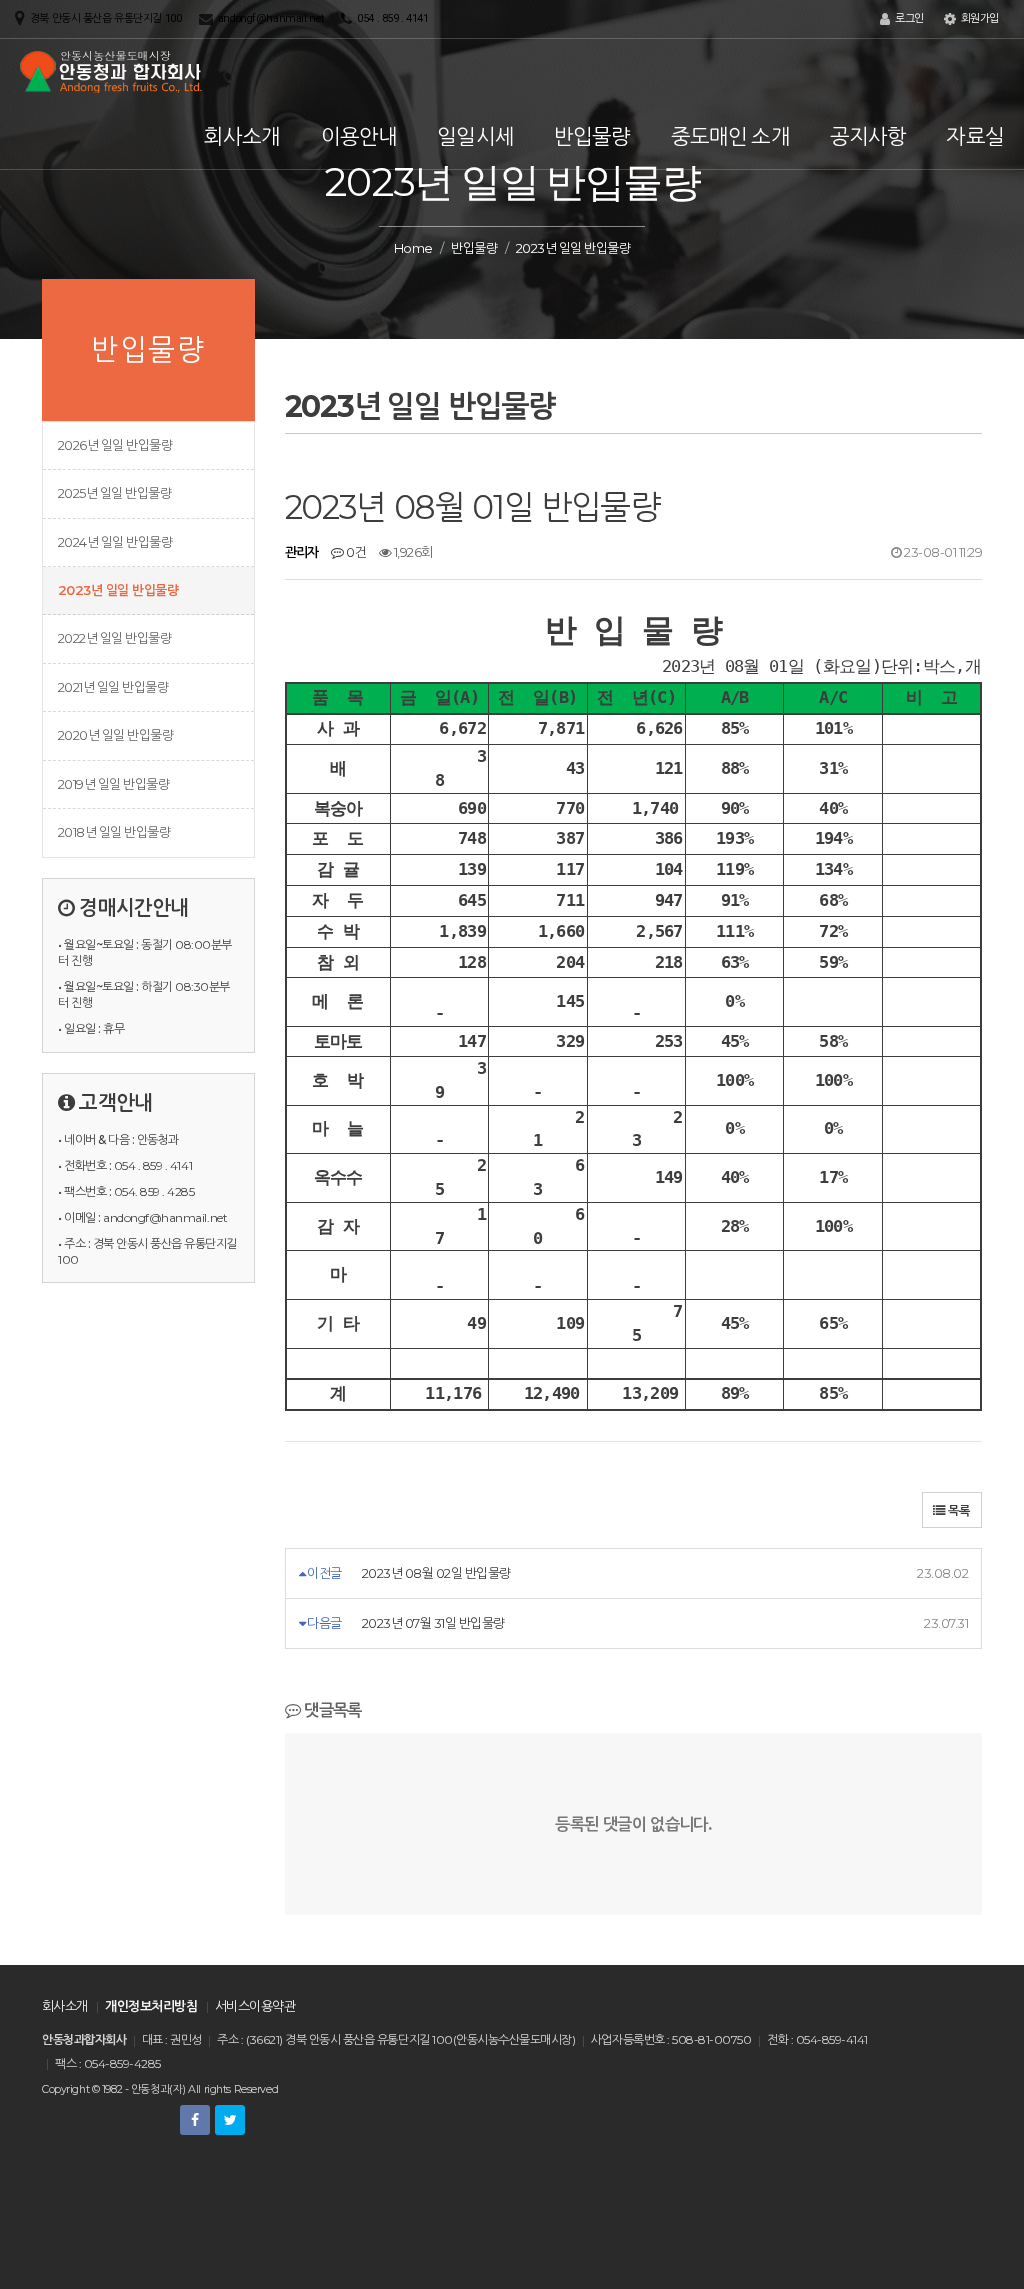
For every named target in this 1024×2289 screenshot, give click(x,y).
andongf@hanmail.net (271, 18)
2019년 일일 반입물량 (113, 784)
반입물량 (592, 136)
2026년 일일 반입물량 (115, 445)
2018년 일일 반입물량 (114, 832)
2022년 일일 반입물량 (114, 638)
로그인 (907, 18)
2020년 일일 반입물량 (115, 735)
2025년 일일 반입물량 (114, 493)
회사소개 (242, 136)
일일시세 (475, 136)
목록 (957, 1510)
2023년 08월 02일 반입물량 (436, 1573)
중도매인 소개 (730, 136)
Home (413, 248)
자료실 (975, 136)
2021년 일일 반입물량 (113, 687)
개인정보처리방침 (151, 2006)
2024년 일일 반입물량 (115, 542)
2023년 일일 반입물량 (118, 590)
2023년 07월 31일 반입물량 (433, 1623)
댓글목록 (331, 1710)
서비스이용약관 (255, 2006)
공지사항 (868, 136)
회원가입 (978, 18)
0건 (355, 552)
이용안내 (359, 136)
